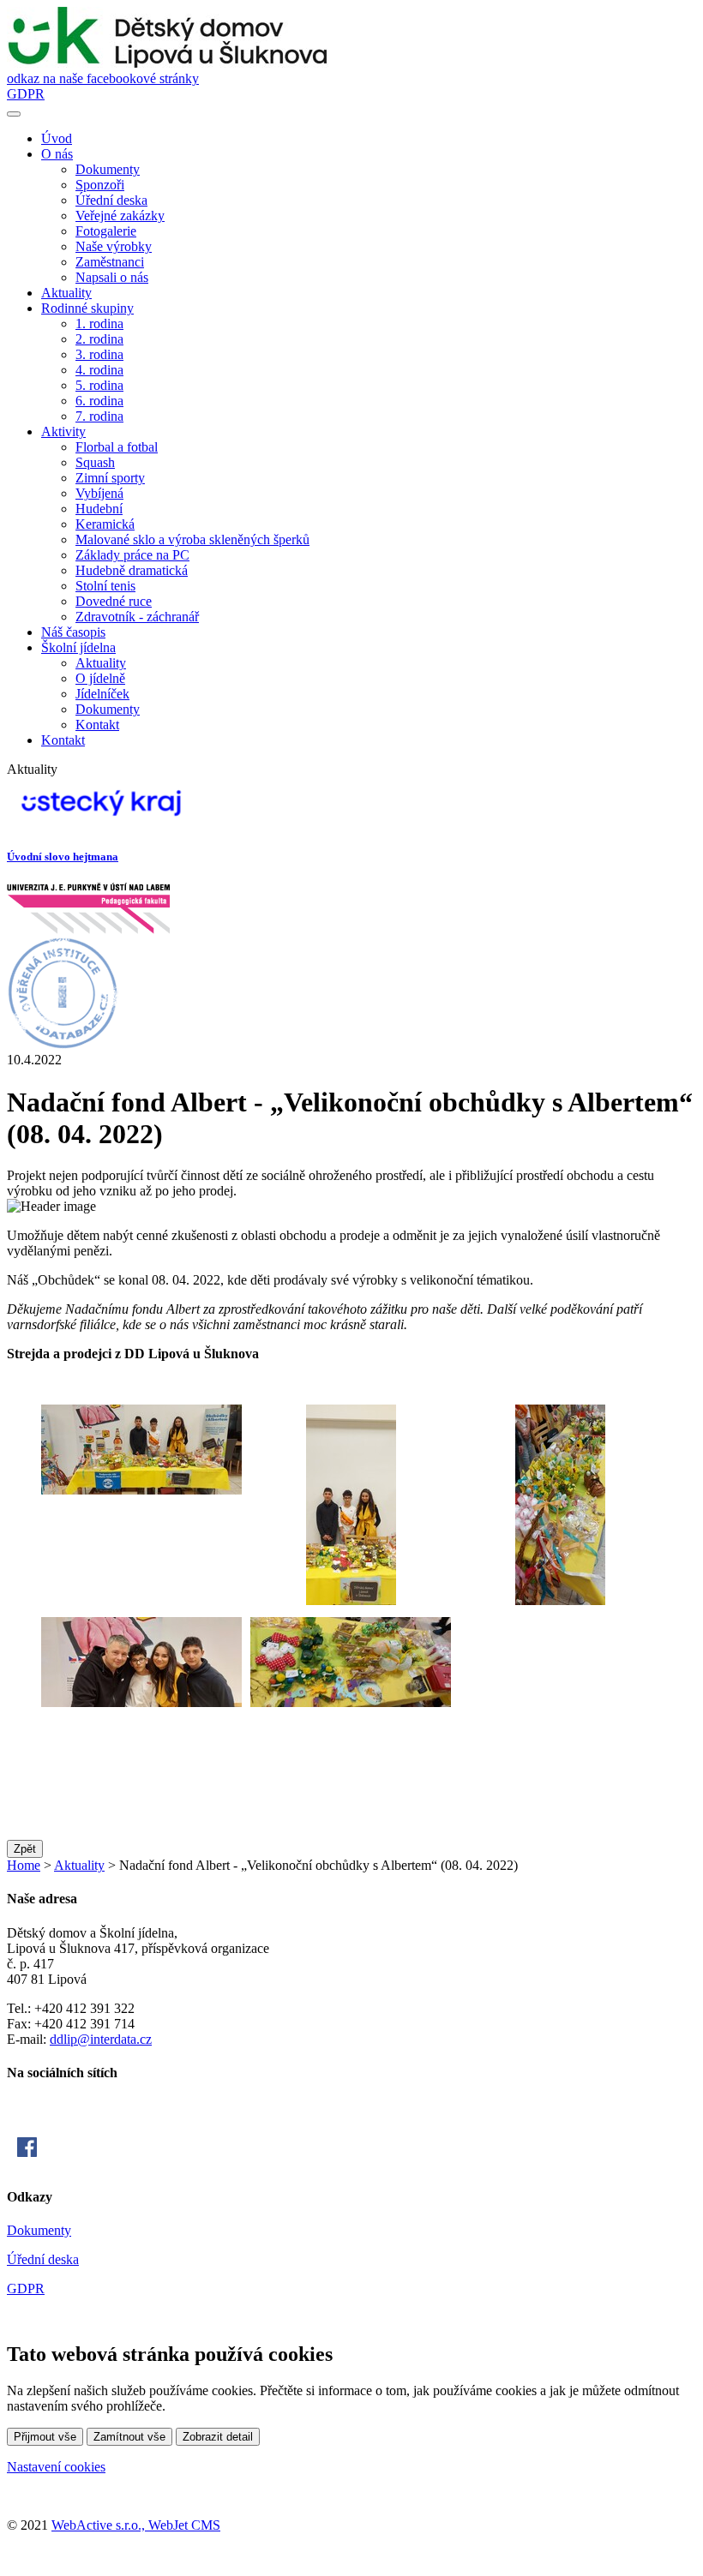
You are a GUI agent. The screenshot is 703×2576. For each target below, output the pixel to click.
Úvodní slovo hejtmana (63, 857)
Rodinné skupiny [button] (87, 308)
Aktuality (66, 293)
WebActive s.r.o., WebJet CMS (136, 2525)
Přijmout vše (45, 2437)
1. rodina (99, 323)
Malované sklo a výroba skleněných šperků (192, 539)
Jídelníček (102, 694)
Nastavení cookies (56, 2467)
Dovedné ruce (114, 601)
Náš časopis (73, 632)
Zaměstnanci (110, 262)
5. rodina (99, 385)
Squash (95, 462)
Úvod (57, 138)
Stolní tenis (105, 586)
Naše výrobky (114, 246)
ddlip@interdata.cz (101, 2039)
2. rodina (99, 339)
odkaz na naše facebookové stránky (103, 78)
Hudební (99, 509)
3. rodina (99, 354)
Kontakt (97, 725)
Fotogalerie (106, 231)
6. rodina (99, 401)
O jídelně (100, 678)
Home (24, 1865)
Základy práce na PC (132, 555)
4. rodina (99, 370)
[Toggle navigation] (14, 114)
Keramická (105, 524)
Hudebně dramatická (132, 570)
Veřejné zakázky (120, 216)
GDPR (26, 94)
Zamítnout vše (129, 2437)
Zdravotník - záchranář (137, 617)
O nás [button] (57, 154)
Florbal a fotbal (117, 447)
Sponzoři (100, 185)
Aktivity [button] (63, 431)
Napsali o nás (112, 277)
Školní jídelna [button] (78, 647)
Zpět (25, 1849)
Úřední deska (111, 200)
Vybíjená (99, 493)
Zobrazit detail (218, 2437)
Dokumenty (108, 169)
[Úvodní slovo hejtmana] (101, 823)
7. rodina (99, 416)
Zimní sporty (110, 478)
